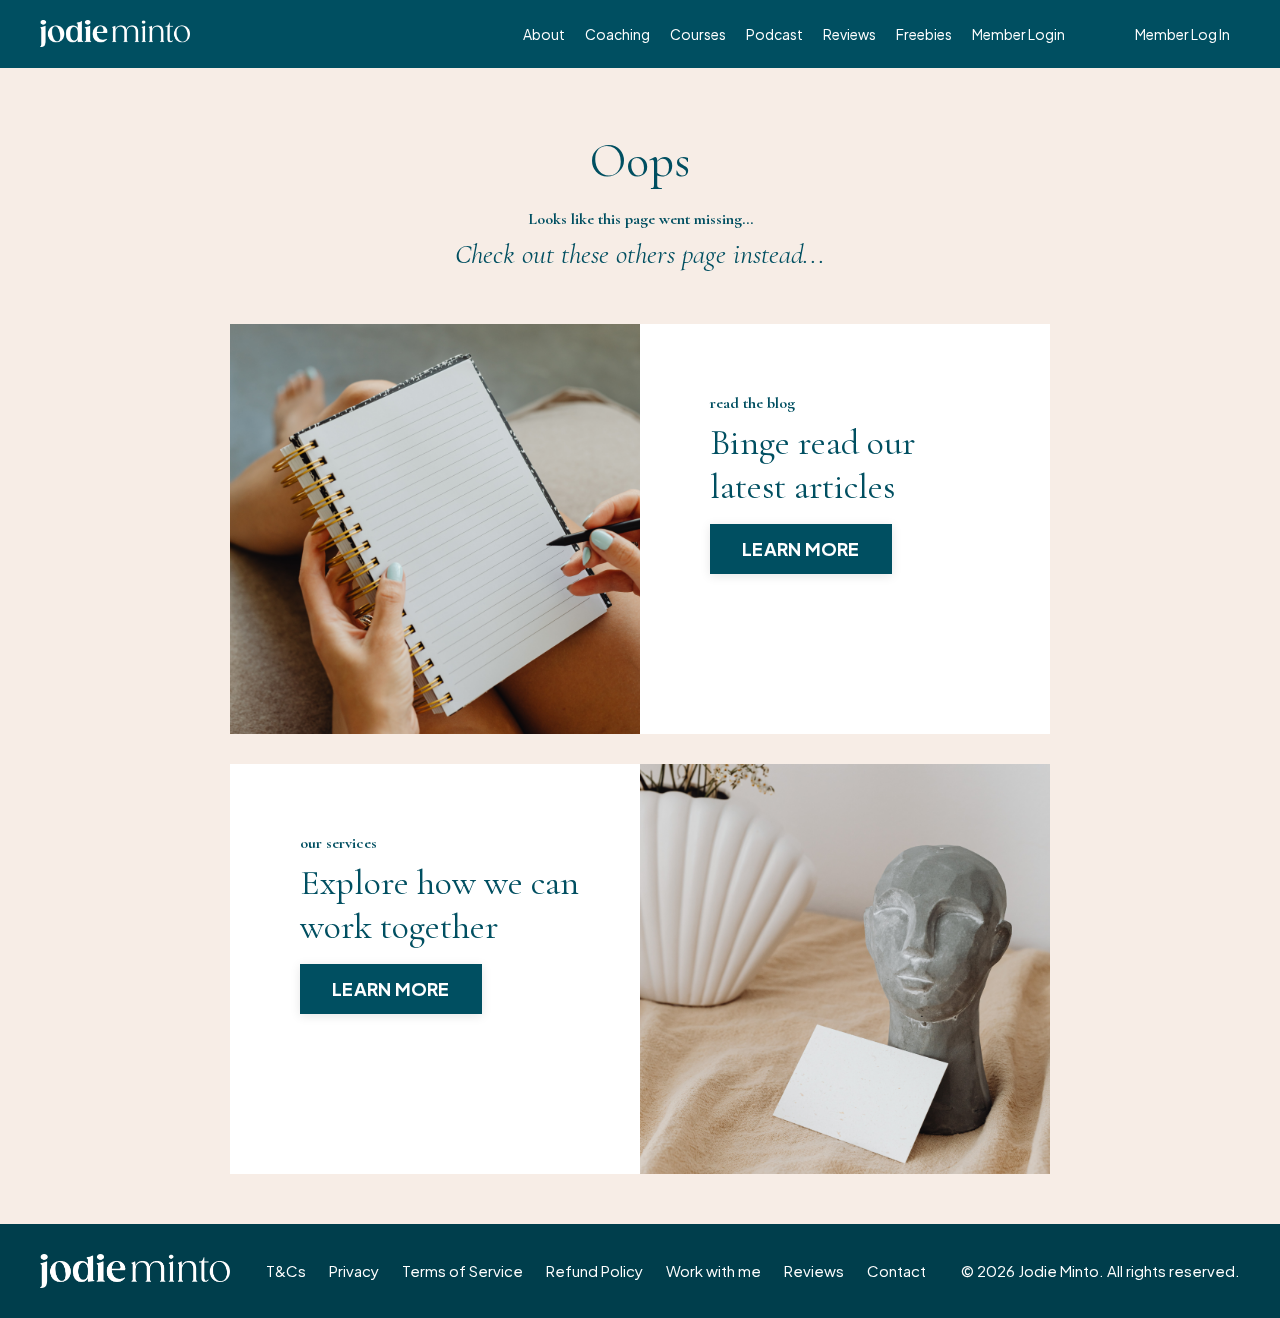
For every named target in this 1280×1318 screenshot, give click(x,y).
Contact (896, 1270)
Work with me (713, 1270)
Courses (698, 34)
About (544, 34)
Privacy (354, 1270)
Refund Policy (594, 1270)
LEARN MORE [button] (801, 548)
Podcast (774, 34)
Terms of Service (462, 1270)
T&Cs (286, 1270)
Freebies (924, 34)
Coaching (617, 34)
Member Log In (1182, 34)
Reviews (849, 34)
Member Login (1018, 34)
